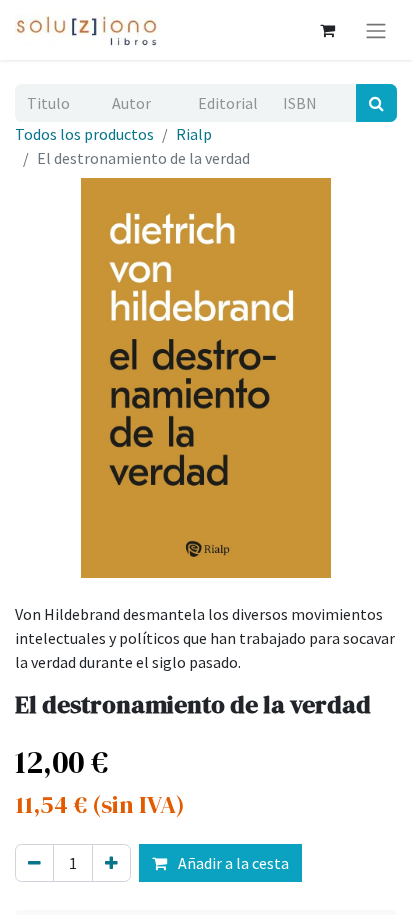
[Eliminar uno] (34, 863)
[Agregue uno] (111, 863)
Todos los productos (84, 134)
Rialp (194, 134)
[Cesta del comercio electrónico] (327, 30)
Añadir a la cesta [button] (232, 863)
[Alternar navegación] (376, 30)
